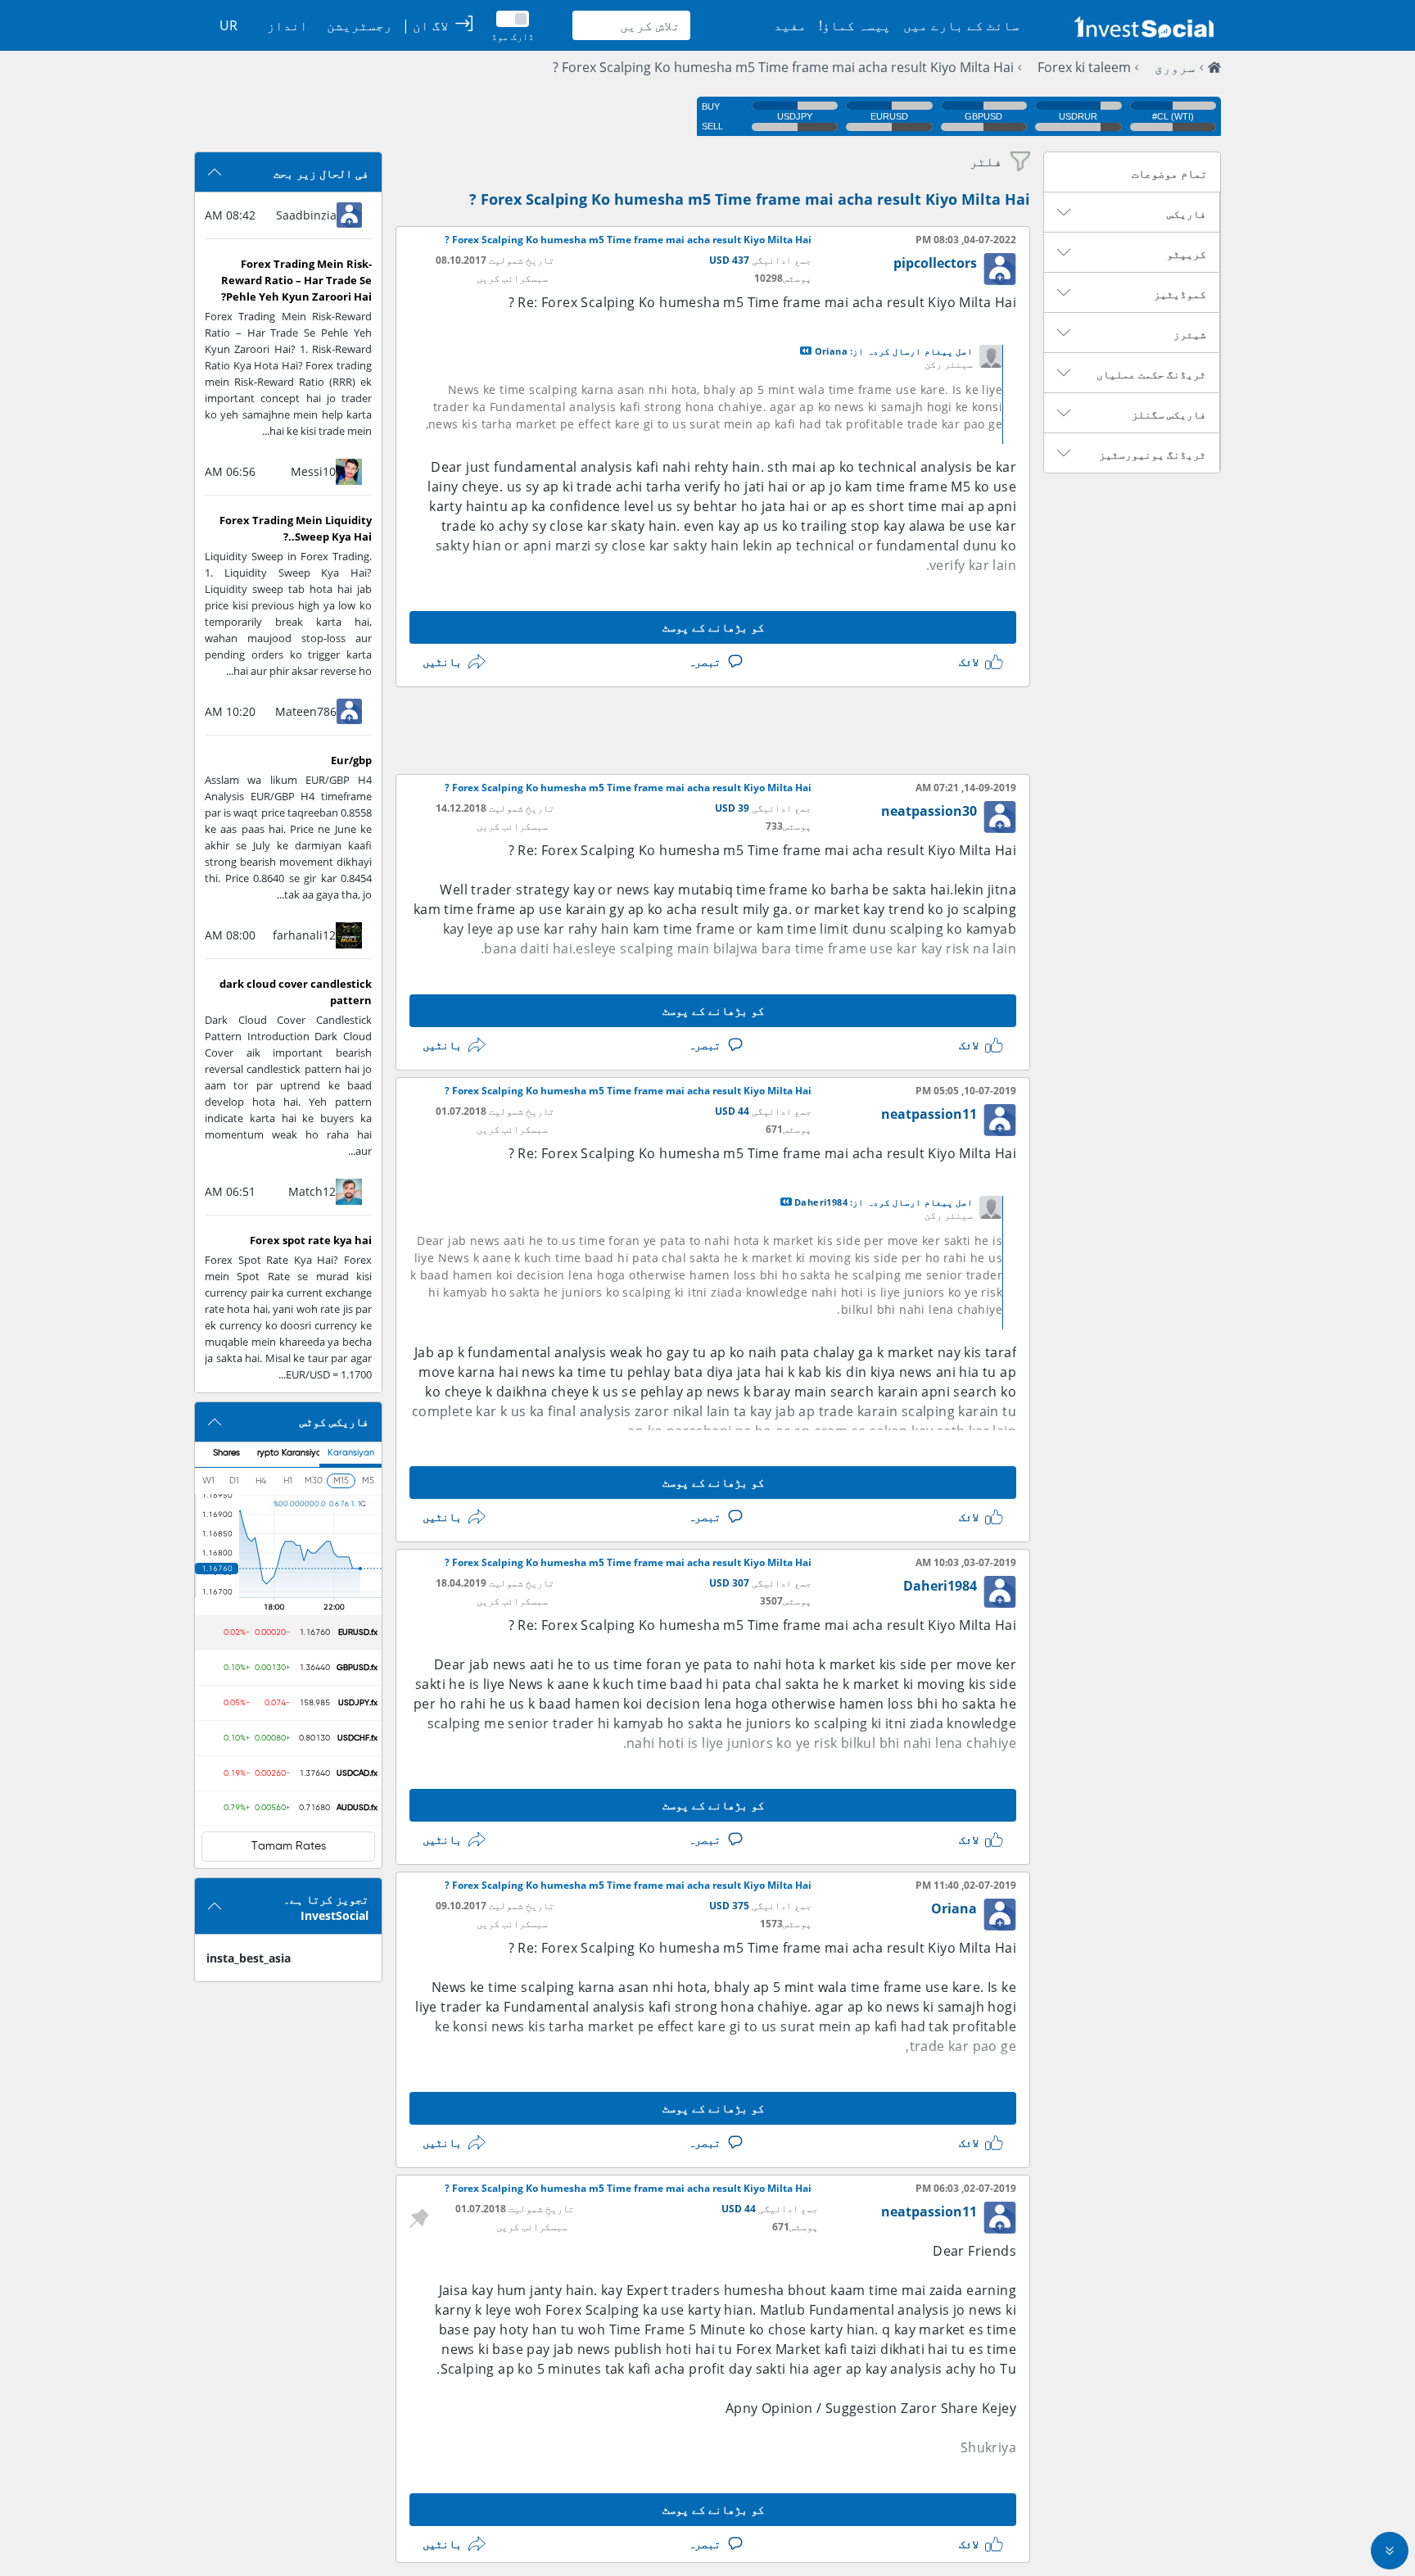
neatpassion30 (929, 811)
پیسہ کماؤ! (855, 25)
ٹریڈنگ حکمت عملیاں (1151, 374)
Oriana (954, 1908)
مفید (790, 25)
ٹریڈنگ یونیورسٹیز (1153, 455)
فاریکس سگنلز (1169, 414)
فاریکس (1187, 214)
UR (228, 25)
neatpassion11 (929, 1114)
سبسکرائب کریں (512, 278)
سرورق (1175, 67)
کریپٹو (1187, 254)
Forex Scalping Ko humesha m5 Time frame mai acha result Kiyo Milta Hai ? (783, 67)
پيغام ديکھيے (806, 351)
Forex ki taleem (1084, 67)
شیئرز (1190, 334)
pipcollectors (935, 263)
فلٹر (986, 161)
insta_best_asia (249, 1958)
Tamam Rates (289, 1846)
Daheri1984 (940, 1586)
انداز (287, 25)
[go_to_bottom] (1390, 2551)
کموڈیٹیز (1180, 294)
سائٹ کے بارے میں (961, 25)
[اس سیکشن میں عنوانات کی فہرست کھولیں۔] (1064, 212)
